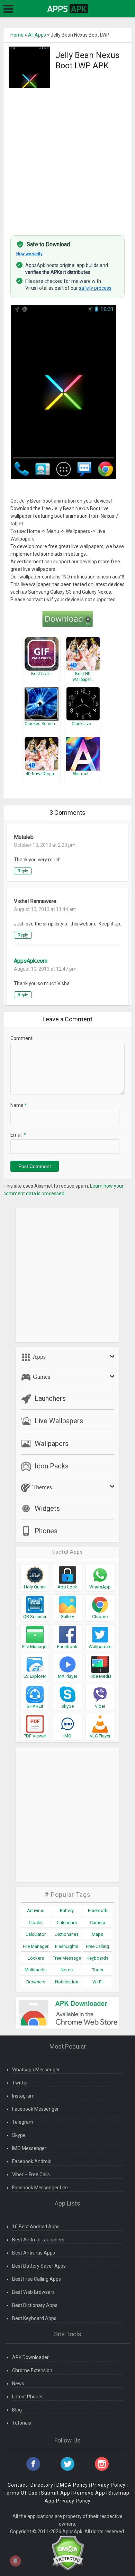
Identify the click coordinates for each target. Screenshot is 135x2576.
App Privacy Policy (68, 2501)
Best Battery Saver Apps (39, 2266)
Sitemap (119, 2493)
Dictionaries (67, 1934)
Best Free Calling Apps (37, 2279)
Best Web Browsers (33, 2292)
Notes (67, 1970)
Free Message (67, 1958)
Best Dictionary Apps (35, 2305)
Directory (42, 2485)
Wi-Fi (97, 1982)
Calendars (67, 1923)
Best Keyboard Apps (34, 2318)
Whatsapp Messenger (36, 2070)
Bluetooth (98, 1910)
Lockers (36, 1958)
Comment (21, 1038)
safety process (95, 288)
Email (18, 1135)
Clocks (36, 1923)
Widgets (47, 1508)
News (18, 2384)
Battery (67, 1910)
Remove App (89, 2493)
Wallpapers (52, 1444)
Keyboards (97, 1958)
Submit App (56, 2493)
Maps (97, 1934)
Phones (46, 1531)
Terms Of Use (21, 2493)
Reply (23, 871)
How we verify (29, 254)
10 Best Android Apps (36, 2227)
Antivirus (36, 1910)
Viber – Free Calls (31, 2174)
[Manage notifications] (15, 2561)
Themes (41, 1487)
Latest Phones (28, 2397)
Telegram (23, 2122)
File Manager (36, 1946)
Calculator (36, 1934)
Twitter (20, 2083)
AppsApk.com (31, 961)
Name (19, 1105)
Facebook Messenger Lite (40, 2188)
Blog (17, 2410)
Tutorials (22, 2423)
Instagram (23, 2096)
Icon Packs (52, 1466)
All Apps (37, 35)
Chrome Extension (32, 2370)
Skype (19, 2135)
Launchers (50, 1398)
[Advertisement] (67, 158)
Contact (17, 2485)
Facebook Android (32, 2161)
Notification (67, 1982)
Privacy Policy (108, 2485)
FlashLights (67, 1946)
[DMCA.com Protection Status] (68, 2553)
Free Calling (97, 1946)
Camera (98, 1923)
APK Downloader (30, 2357)
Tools (98, 1970)
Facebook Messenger (35, 2109)
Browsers (36, 1982)
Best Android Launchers (38, 2240)
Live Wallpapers (59, 1421)
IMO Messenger (29, 2148)
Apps (38, 1357)
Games (41, 1377)
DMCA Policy (72, 2485)
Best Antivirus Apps (34, 2253)
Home (17, 35)
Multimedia (36, 1970)
